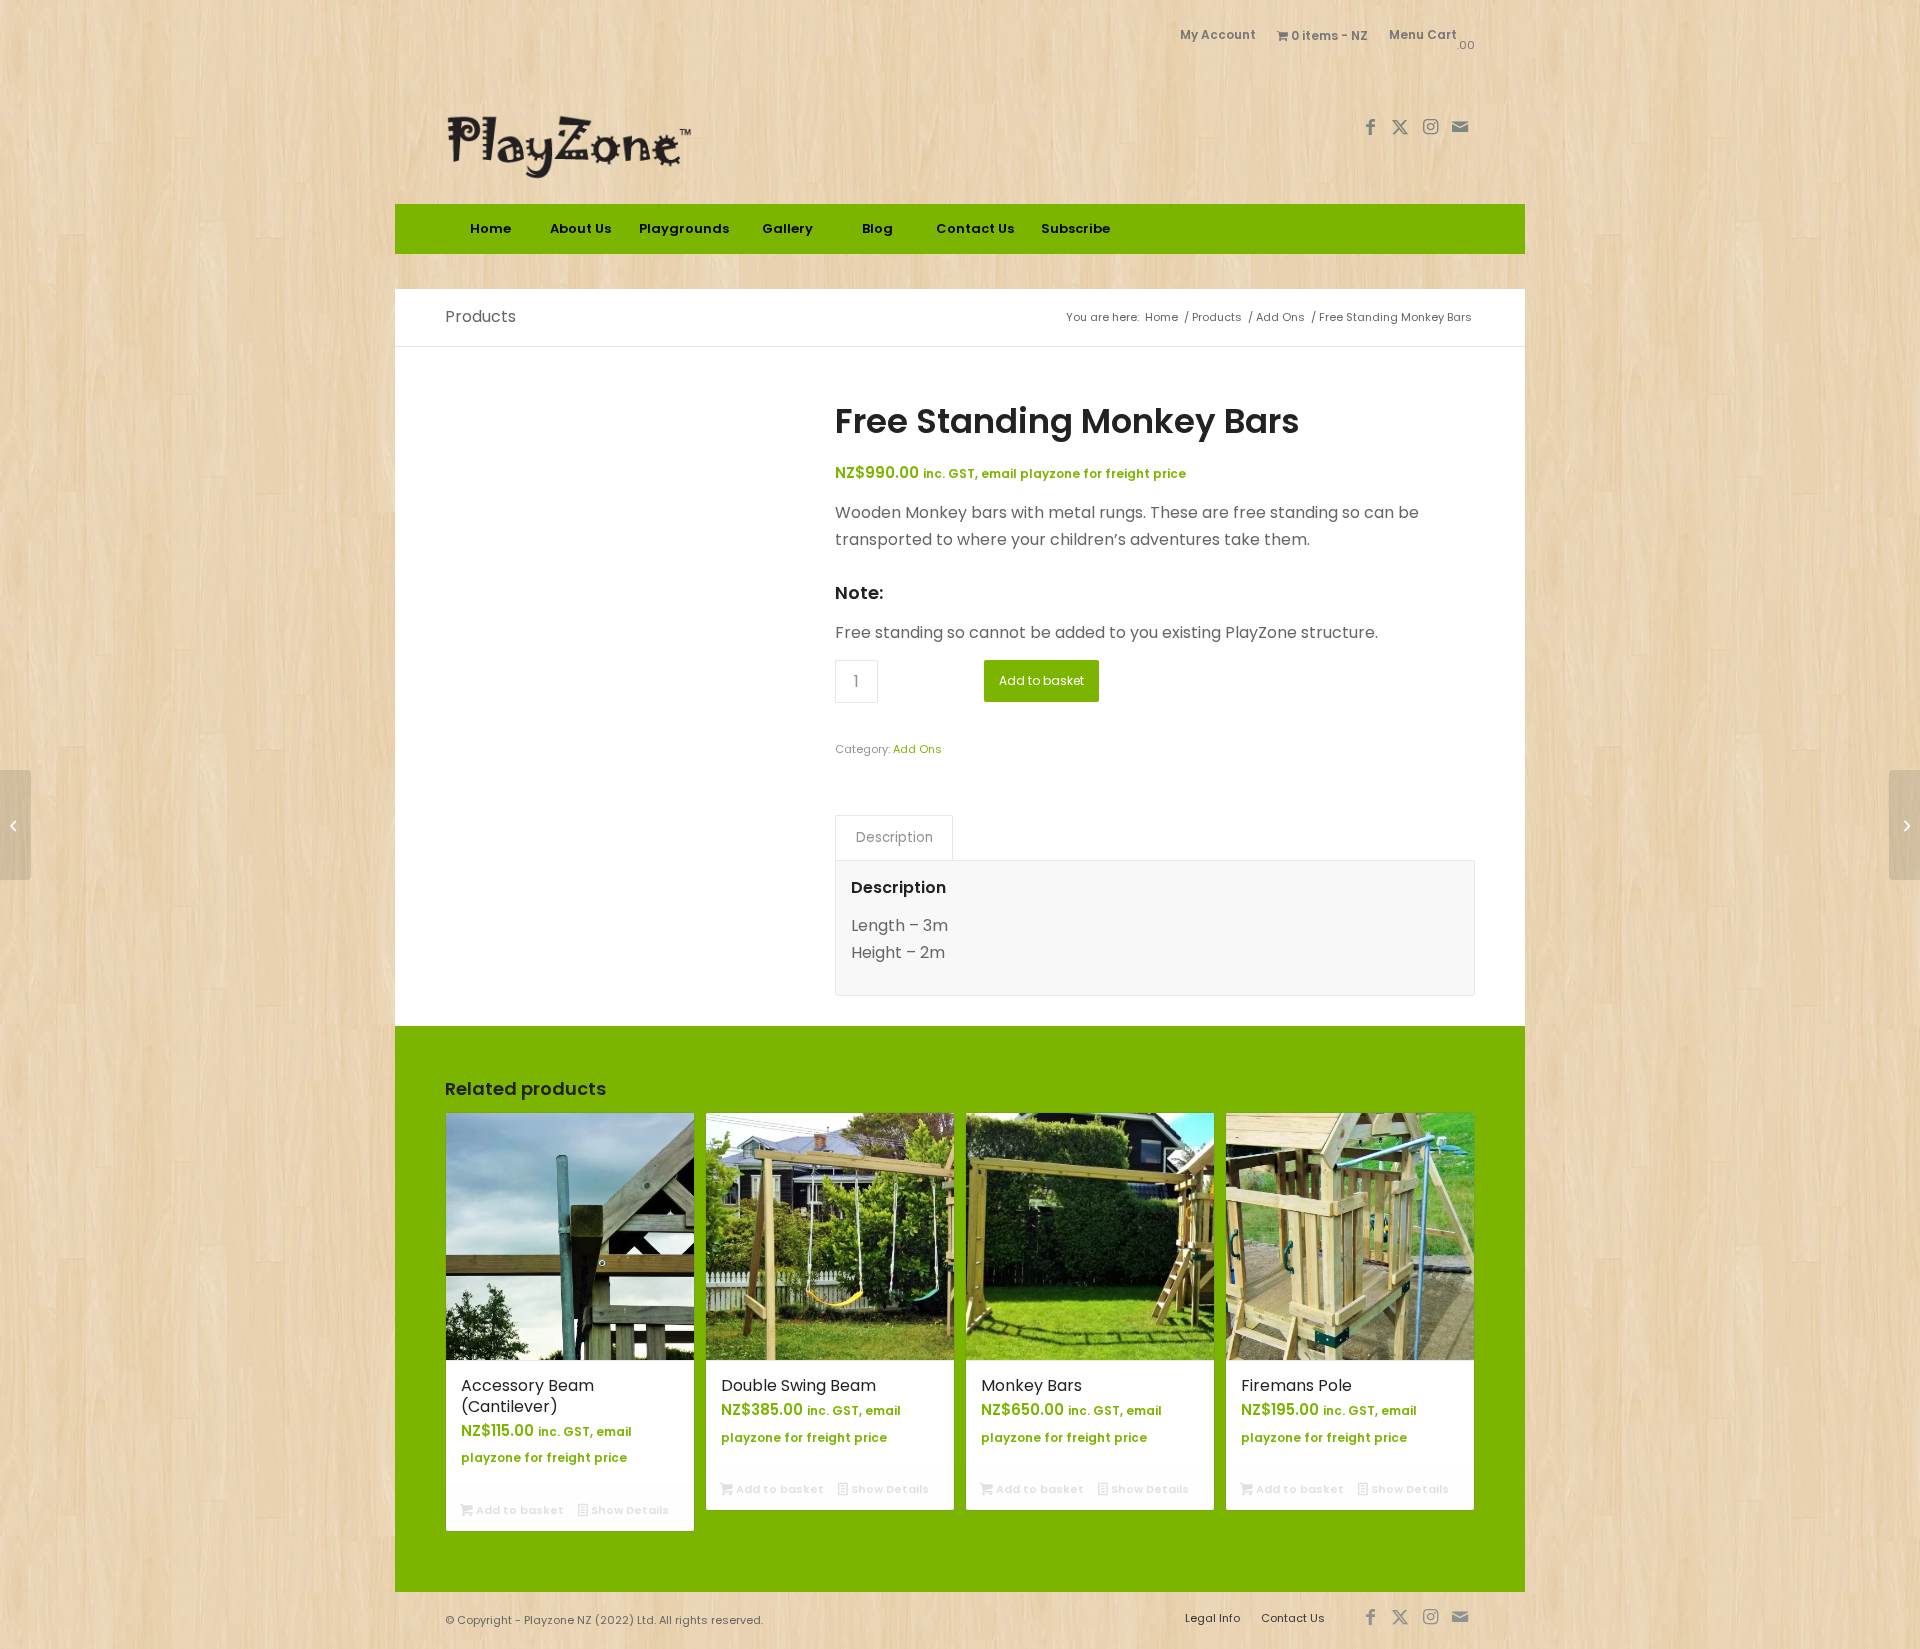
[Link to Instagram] (1430, 127)
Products (480, 316)
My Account (1218, 34)
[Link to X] (1400, 127)
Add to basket (1041, 680)
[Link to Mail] (1460, 127)
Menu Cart (1423, 34)
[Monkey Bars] (1904, 825)
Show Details (628, 1510)
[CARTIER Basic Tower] (15, 825)
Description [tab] (894, 837)
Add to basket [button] (518, 1510)
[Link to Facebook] (1370, 127)
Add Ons (917, 749)
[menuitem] (1218, 35)
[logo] (623, 127)
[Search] (1430, 229)
